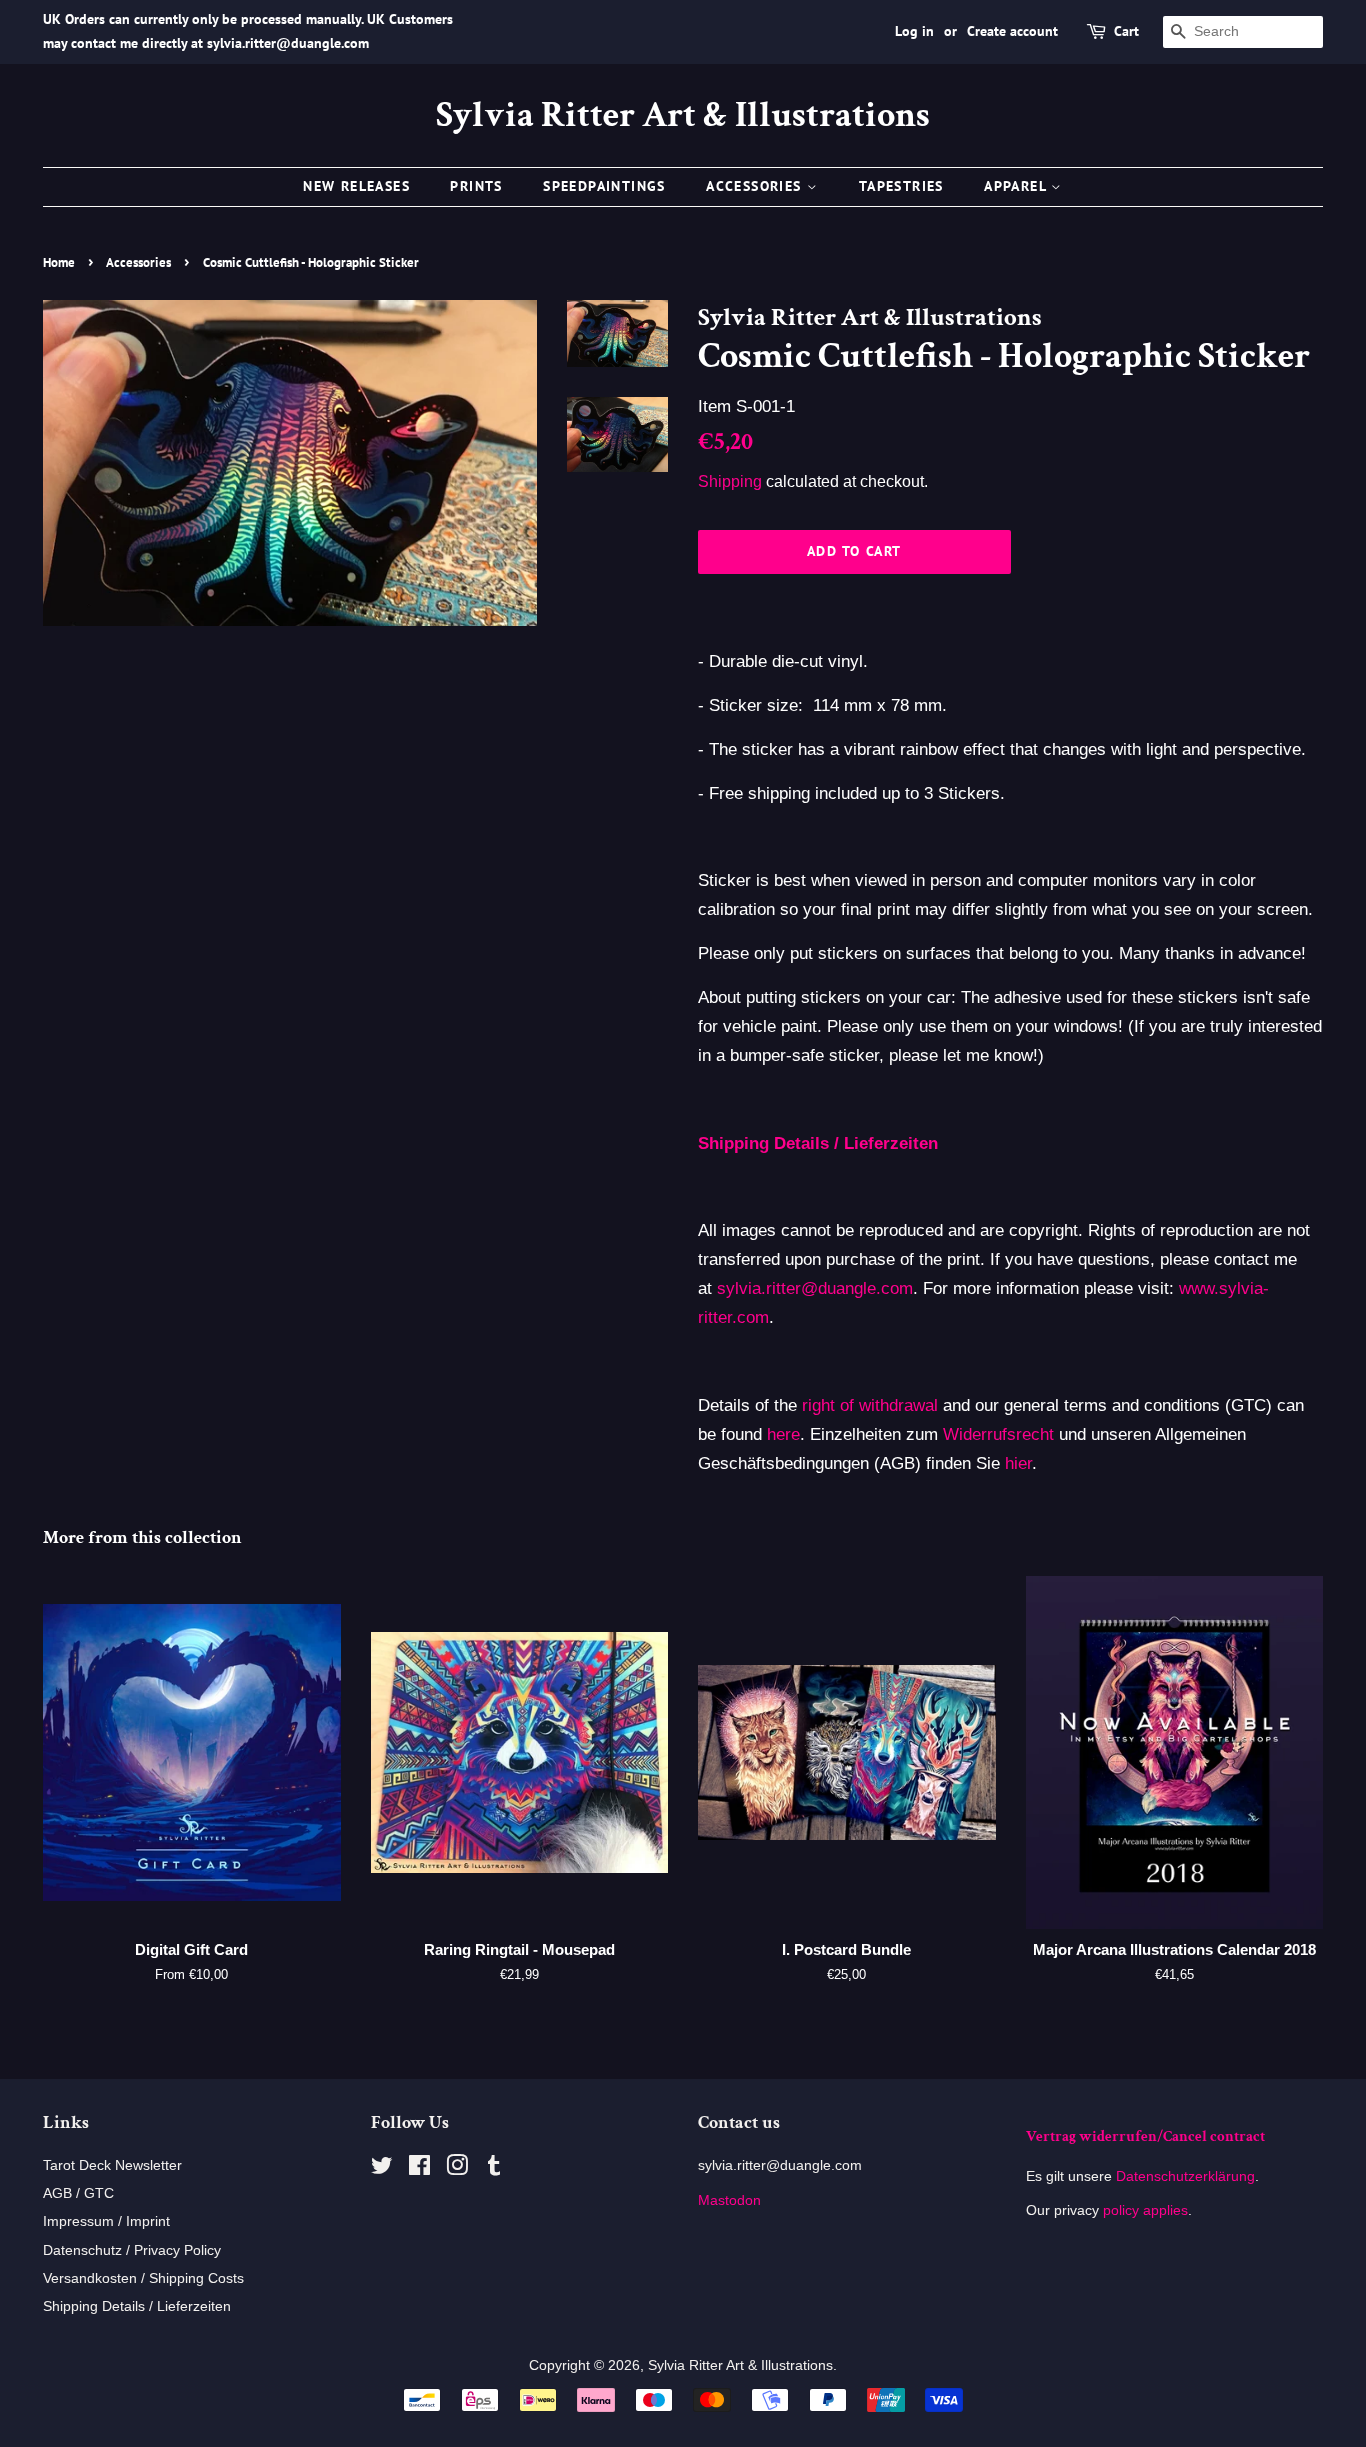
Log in (914, 31)
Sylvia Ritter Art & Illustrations (683, 115)
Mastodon (729, 2200)
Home (59, 262)
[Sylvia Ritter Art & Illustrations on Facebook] (419, 2169)
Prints (476, 186)
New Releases (356, 186)
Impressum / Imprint (106, 2221)
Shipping (730, 481)
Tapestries (901, 186)
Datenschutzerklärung (1183, 2176)
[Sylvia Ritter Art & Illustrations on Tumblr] (494, 2169)
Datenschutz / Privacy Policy (132, 2250)
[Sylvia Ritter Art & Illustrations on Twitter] (382, 2169)
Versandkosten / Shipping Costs (143, 2278)
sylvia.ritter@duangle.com (815, 1288)
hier (1018, 1463)
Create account (1012, 31)
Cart (1126, 31)
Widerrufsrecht (998, 1434)
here (783, 1434)
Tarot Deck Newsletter (112, 2165)
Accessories (756, 186)
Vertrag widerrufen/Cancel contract (1145, 2136)
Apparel (1017, 186)
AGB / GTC (78, 2193)
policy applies (1145, 2210)
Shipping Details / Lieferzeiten (137, 2306)
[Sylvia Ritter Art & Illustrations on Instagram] (457, 2169)
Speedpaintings (604, 186)
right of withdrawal (870, 1405)
